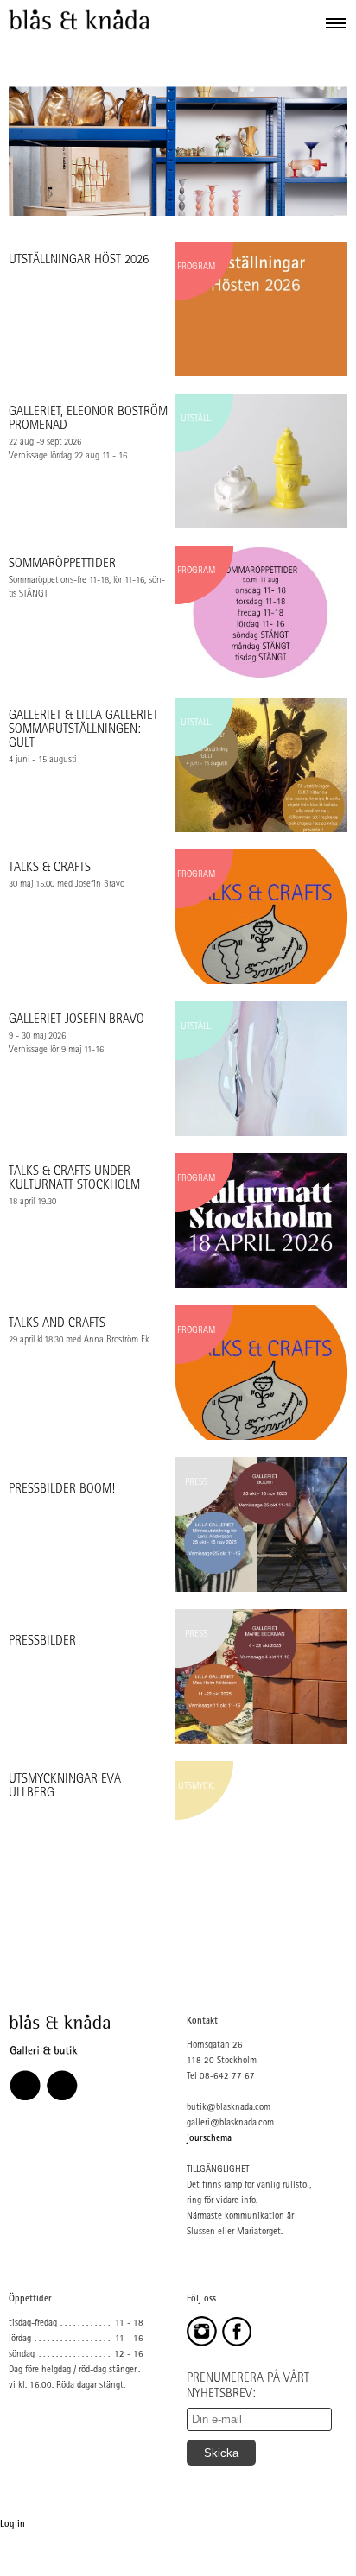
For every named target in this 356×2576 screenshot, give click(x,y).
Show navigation (336, 22)
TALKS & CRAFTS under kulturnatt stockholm (74, 1180)
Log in (13, 2525)
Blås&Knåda (79, 20)
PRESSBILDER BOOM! (62, 1490)
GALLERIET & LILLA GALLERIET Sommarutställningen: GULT (83, 731)
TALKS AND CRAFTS (57, 1325)
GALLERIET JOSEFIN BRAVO (76, 1021)
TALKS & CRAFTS (50, 869)
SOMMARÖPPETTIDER (62, 565)
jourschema (209, 2139)
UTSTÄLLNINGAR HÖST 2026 (79, 261)
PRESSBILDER (42, 1642)
